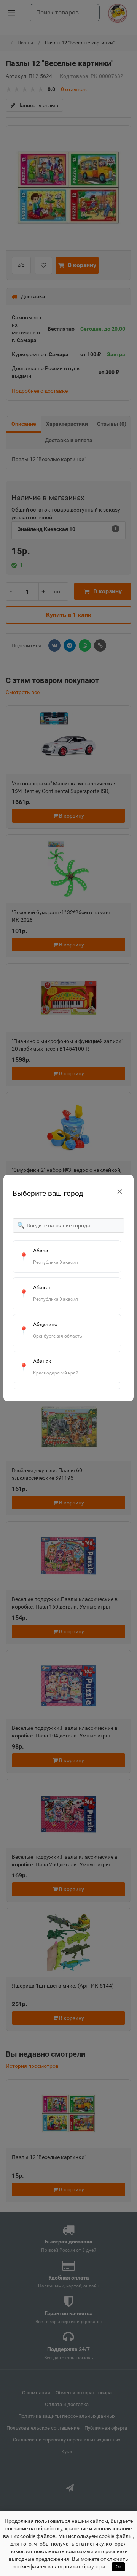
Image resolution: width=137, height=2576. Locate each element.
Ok (118, 2567)
